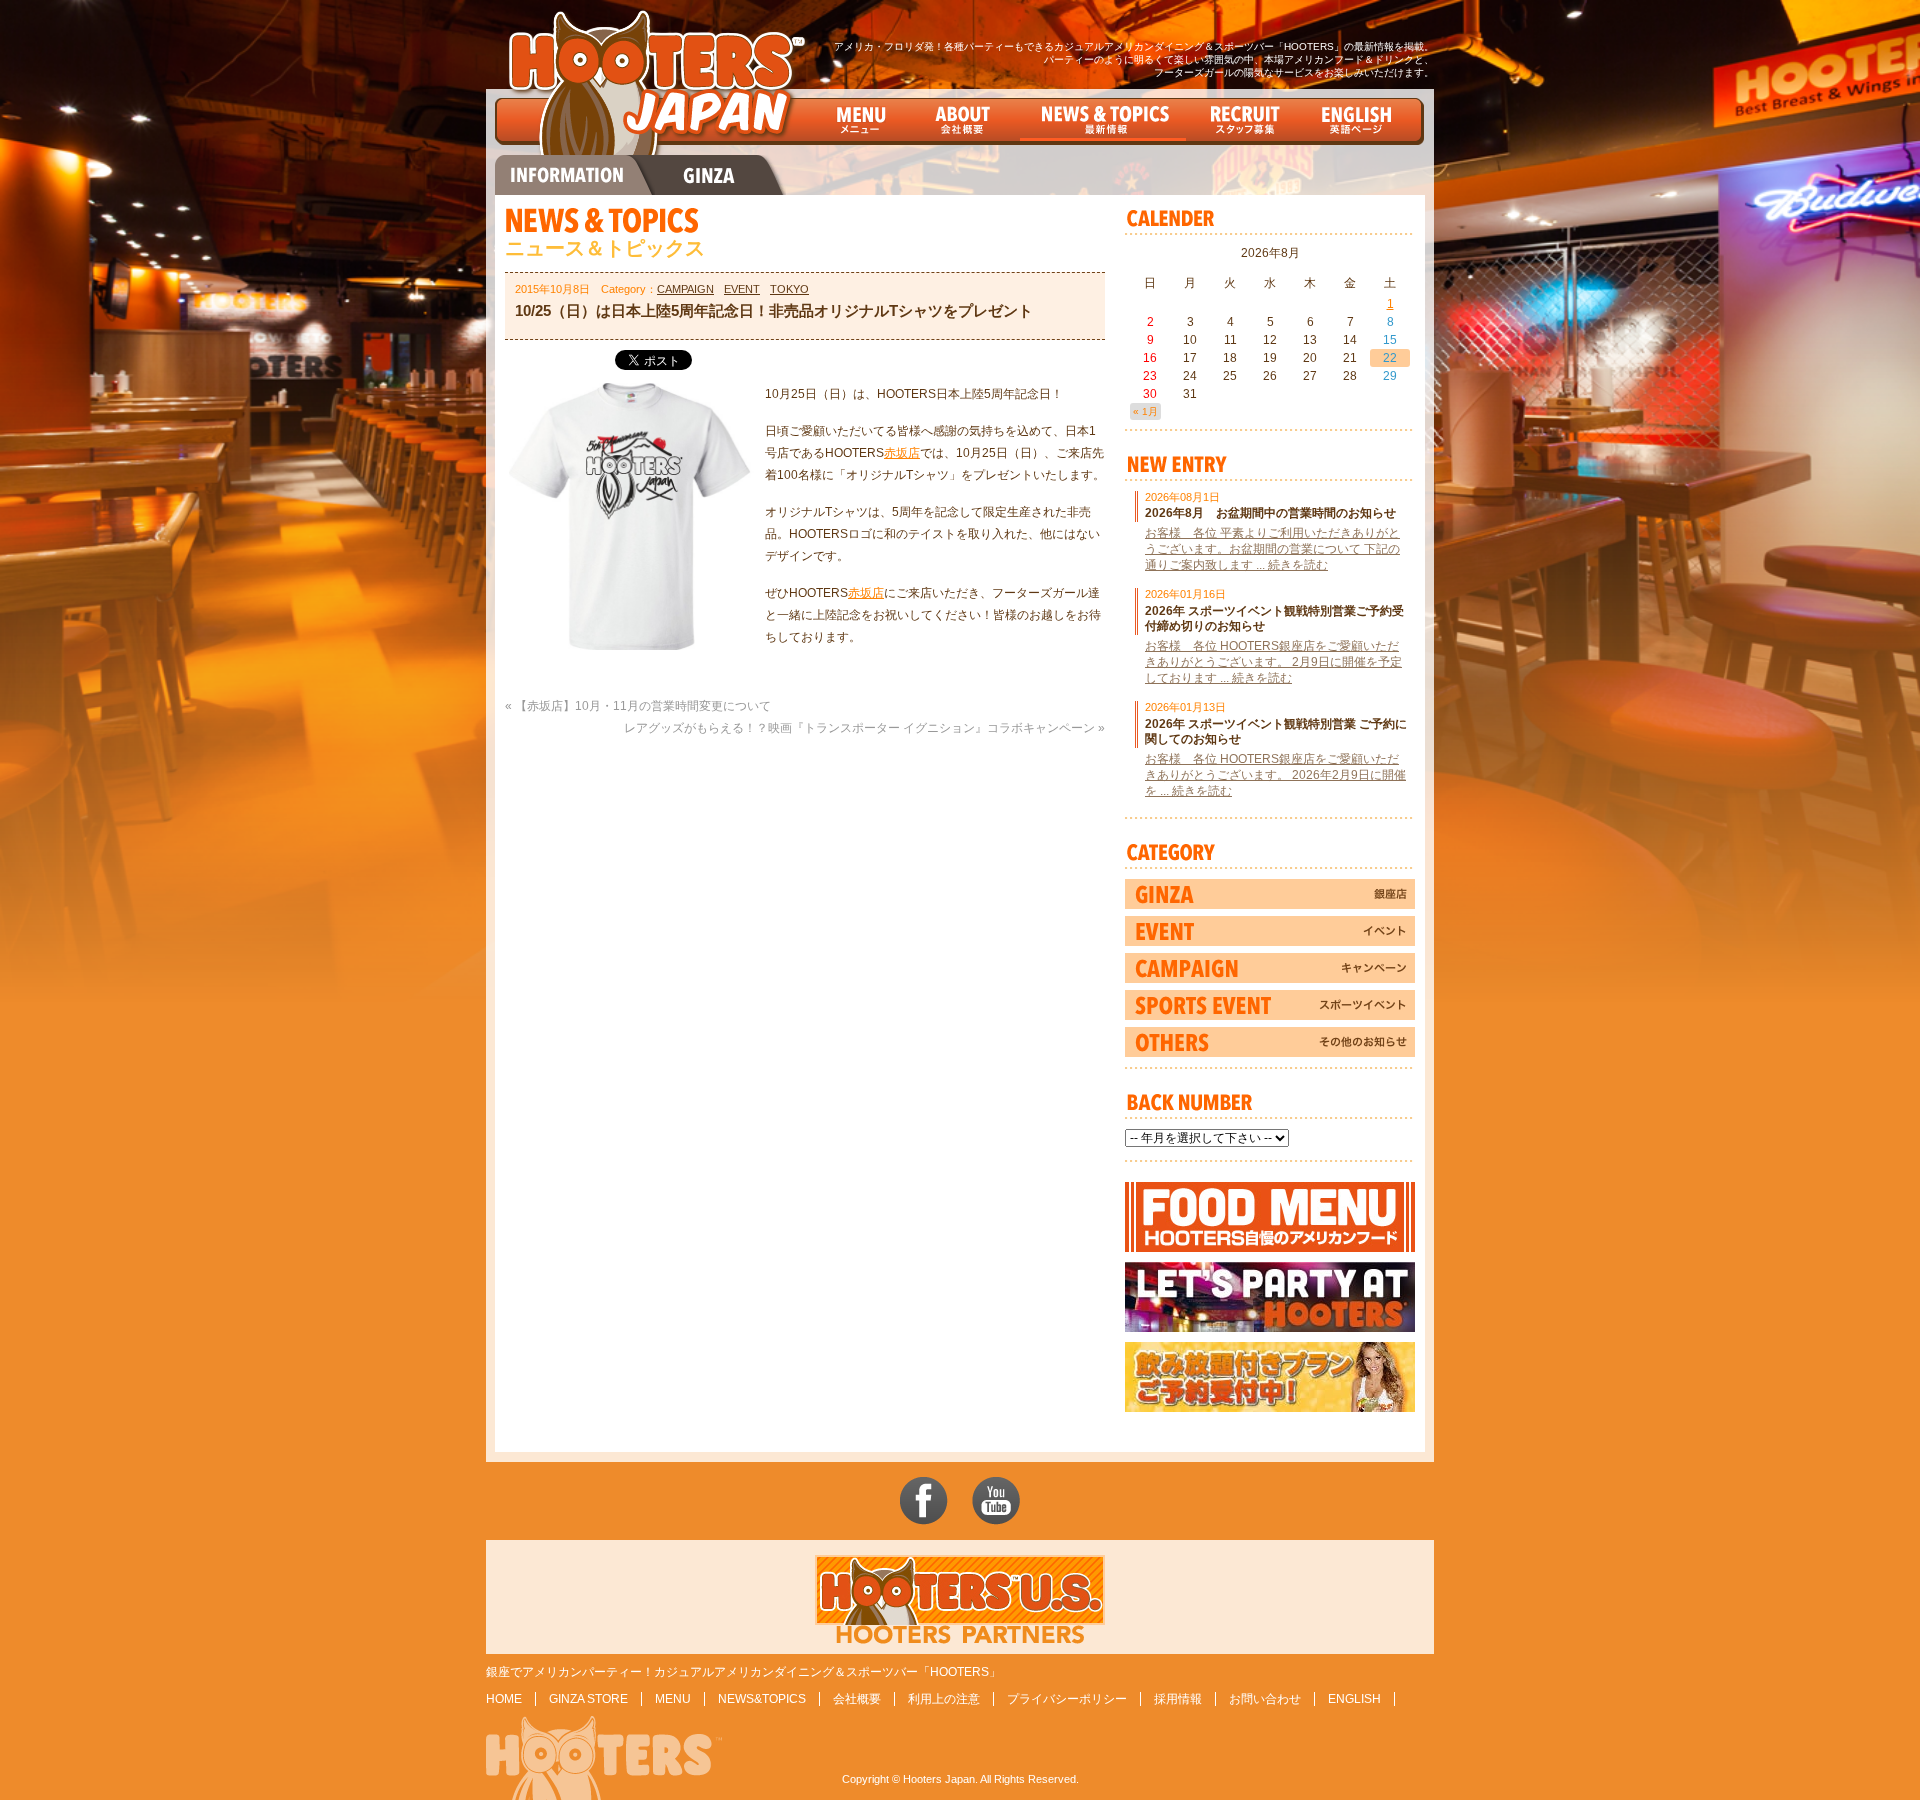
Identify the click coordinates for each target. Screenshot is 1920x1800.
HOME (504, 1699)
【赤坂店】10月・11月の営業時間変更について (643, 706)
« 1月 (1145, 411)
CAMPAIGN (685, 289)
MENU (673, 1699)
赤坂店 (902, 453)
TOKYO (789, 289)
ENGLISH (1354, 1699)
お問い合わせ (1265, 1699)
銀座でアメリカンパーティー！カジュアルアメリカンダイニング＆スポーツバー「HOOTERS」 (743, 1672)
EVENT (742, 289)
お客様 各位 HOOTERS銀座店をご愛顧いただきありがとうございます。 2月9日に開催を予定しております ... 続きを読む (1273, 662)
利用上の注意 (944, 1699)
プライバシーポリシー (1067, 1699)
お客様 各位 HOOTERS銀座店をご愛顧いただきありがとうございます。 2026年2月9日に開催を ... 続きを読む (1275, 775)
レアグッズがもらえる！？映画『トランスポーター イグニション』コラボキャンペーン (859, 728)
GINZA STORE (588, 1699)
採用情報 (1178, 1699)
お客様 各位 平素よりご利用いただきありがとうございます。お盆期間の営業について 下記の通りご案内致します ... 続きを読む (1272, 549)
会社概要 (857, 1699)
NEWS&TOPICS (762, 1699)
